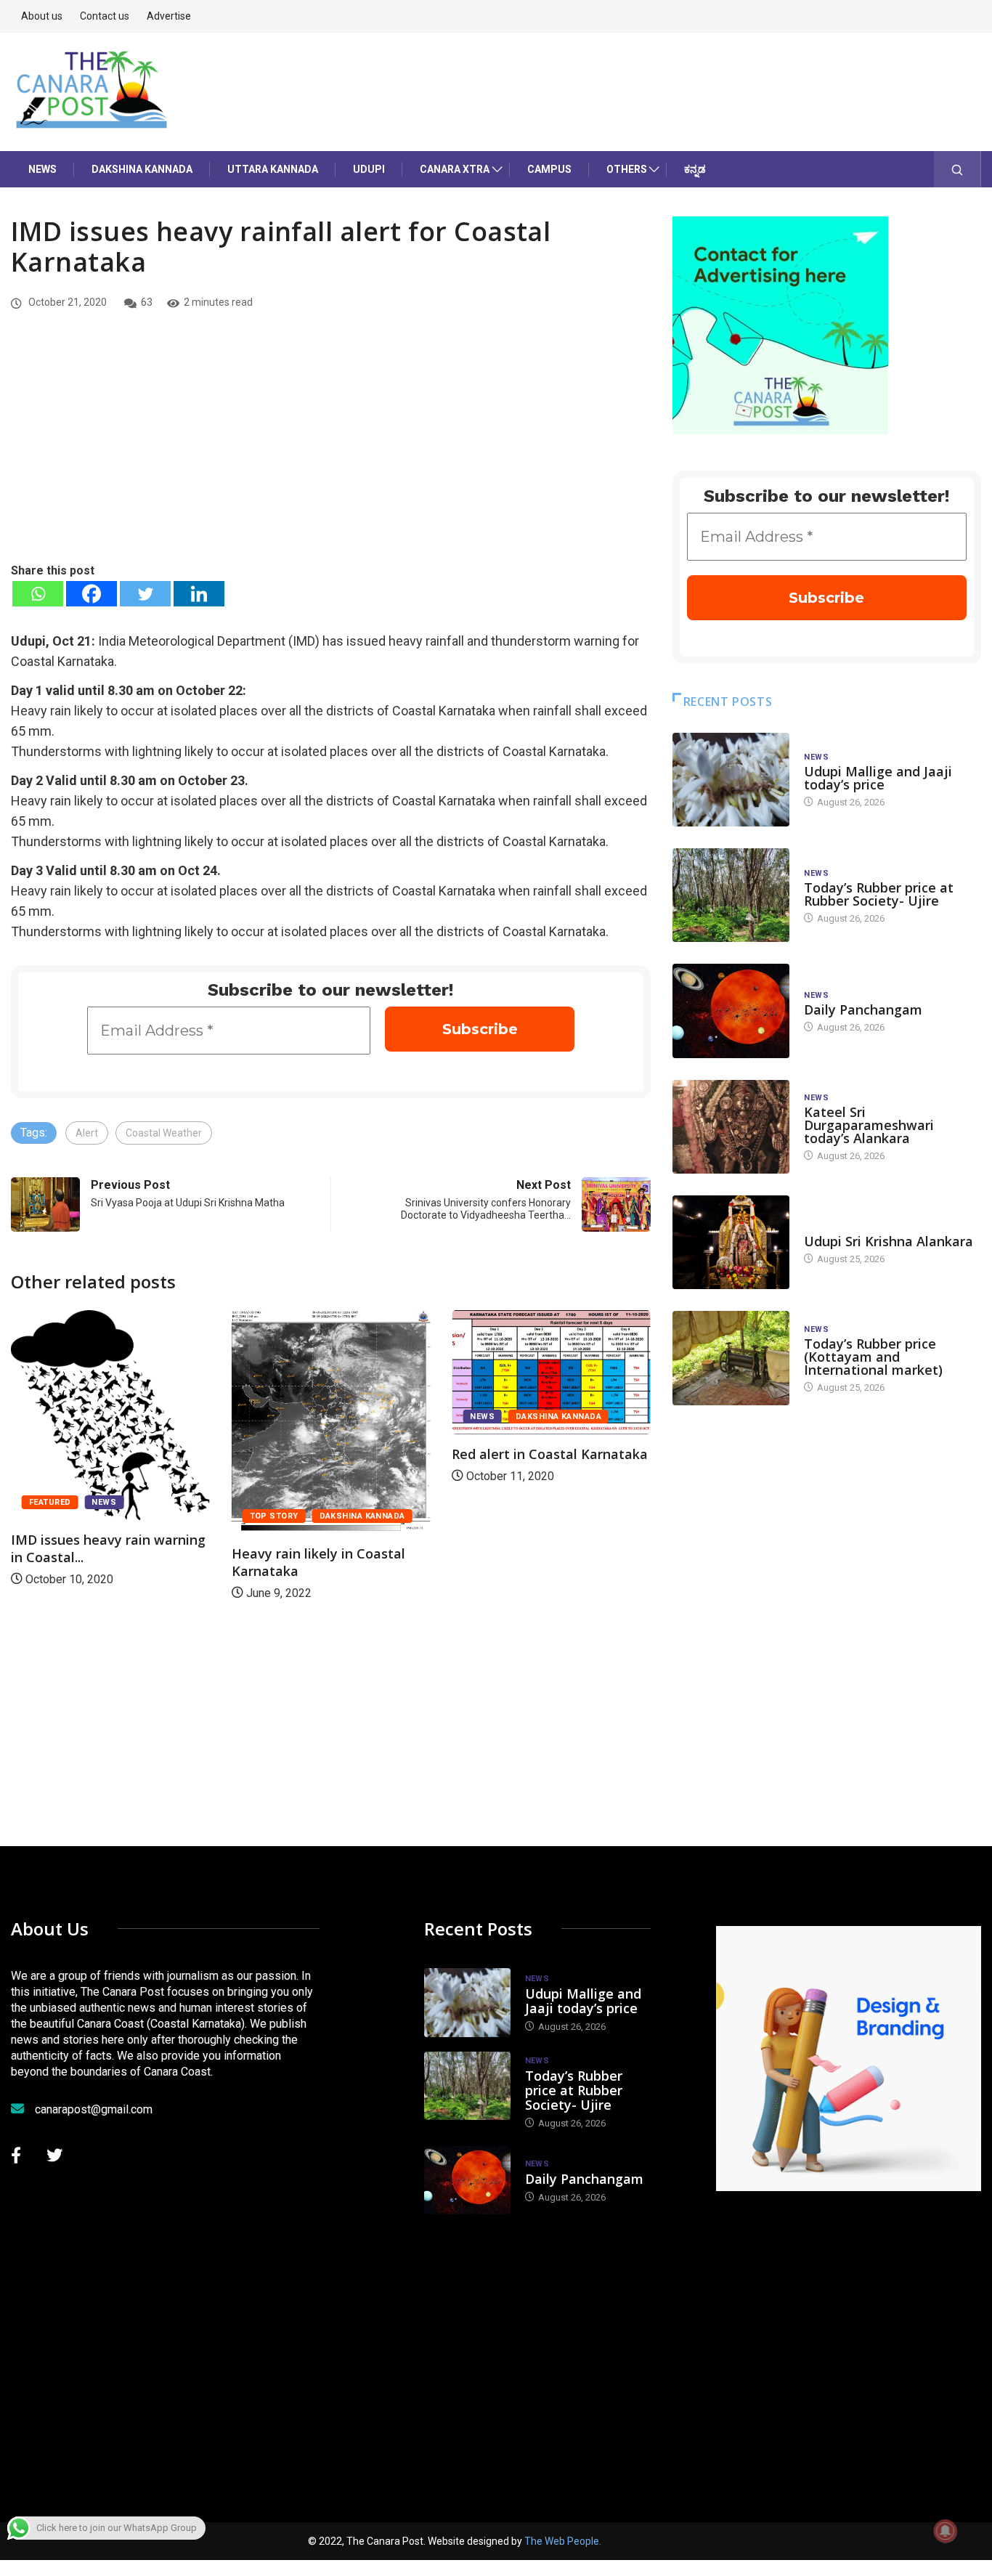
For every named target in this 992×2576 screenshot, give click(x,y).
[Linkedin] (199, 594)
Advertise (169, 16)
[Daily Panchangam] (731, 1011)
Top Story (274, 1516)
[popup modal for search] (958, 169)
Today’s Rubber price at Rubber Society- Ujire (879, 894)
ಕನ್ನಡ (695, 169)
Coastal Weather (164, 1133)
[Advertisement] (331, 452)
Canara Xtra (455, 169)
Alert (87, 1133)
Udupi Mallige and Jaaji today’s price (878, 778)
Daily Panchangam (863, 1009)
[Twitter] (145, 594)
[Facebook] (92, 594)
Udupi (369, 169)
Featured (50, 1502)
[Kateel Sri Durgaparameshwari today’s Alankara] (731, 1127)
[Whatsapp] (38, 594)
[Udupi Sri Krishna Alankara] (731, 1242)
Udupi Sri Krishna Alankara (889, 1241)
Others (627, 169)
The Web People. (563, 2541)
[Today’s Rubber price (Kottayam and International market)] (731, 1358)
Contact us (105, 16)
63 (147, 302)
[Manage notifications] (946, 2531)
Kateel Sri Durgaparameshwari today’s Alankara (869, 1125)
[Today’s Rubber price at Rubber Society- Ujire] (731, 895)
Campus (549, 169)
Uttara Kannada (273, 169)
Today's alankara (845, 1227)
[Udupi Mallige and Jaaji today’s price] (731, 780)
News (42, 169)
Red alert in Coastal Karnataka (550, 1454)
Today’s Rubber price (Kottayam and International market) (873, 1357)
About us (42, 16)
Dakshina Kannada (142, 169)
